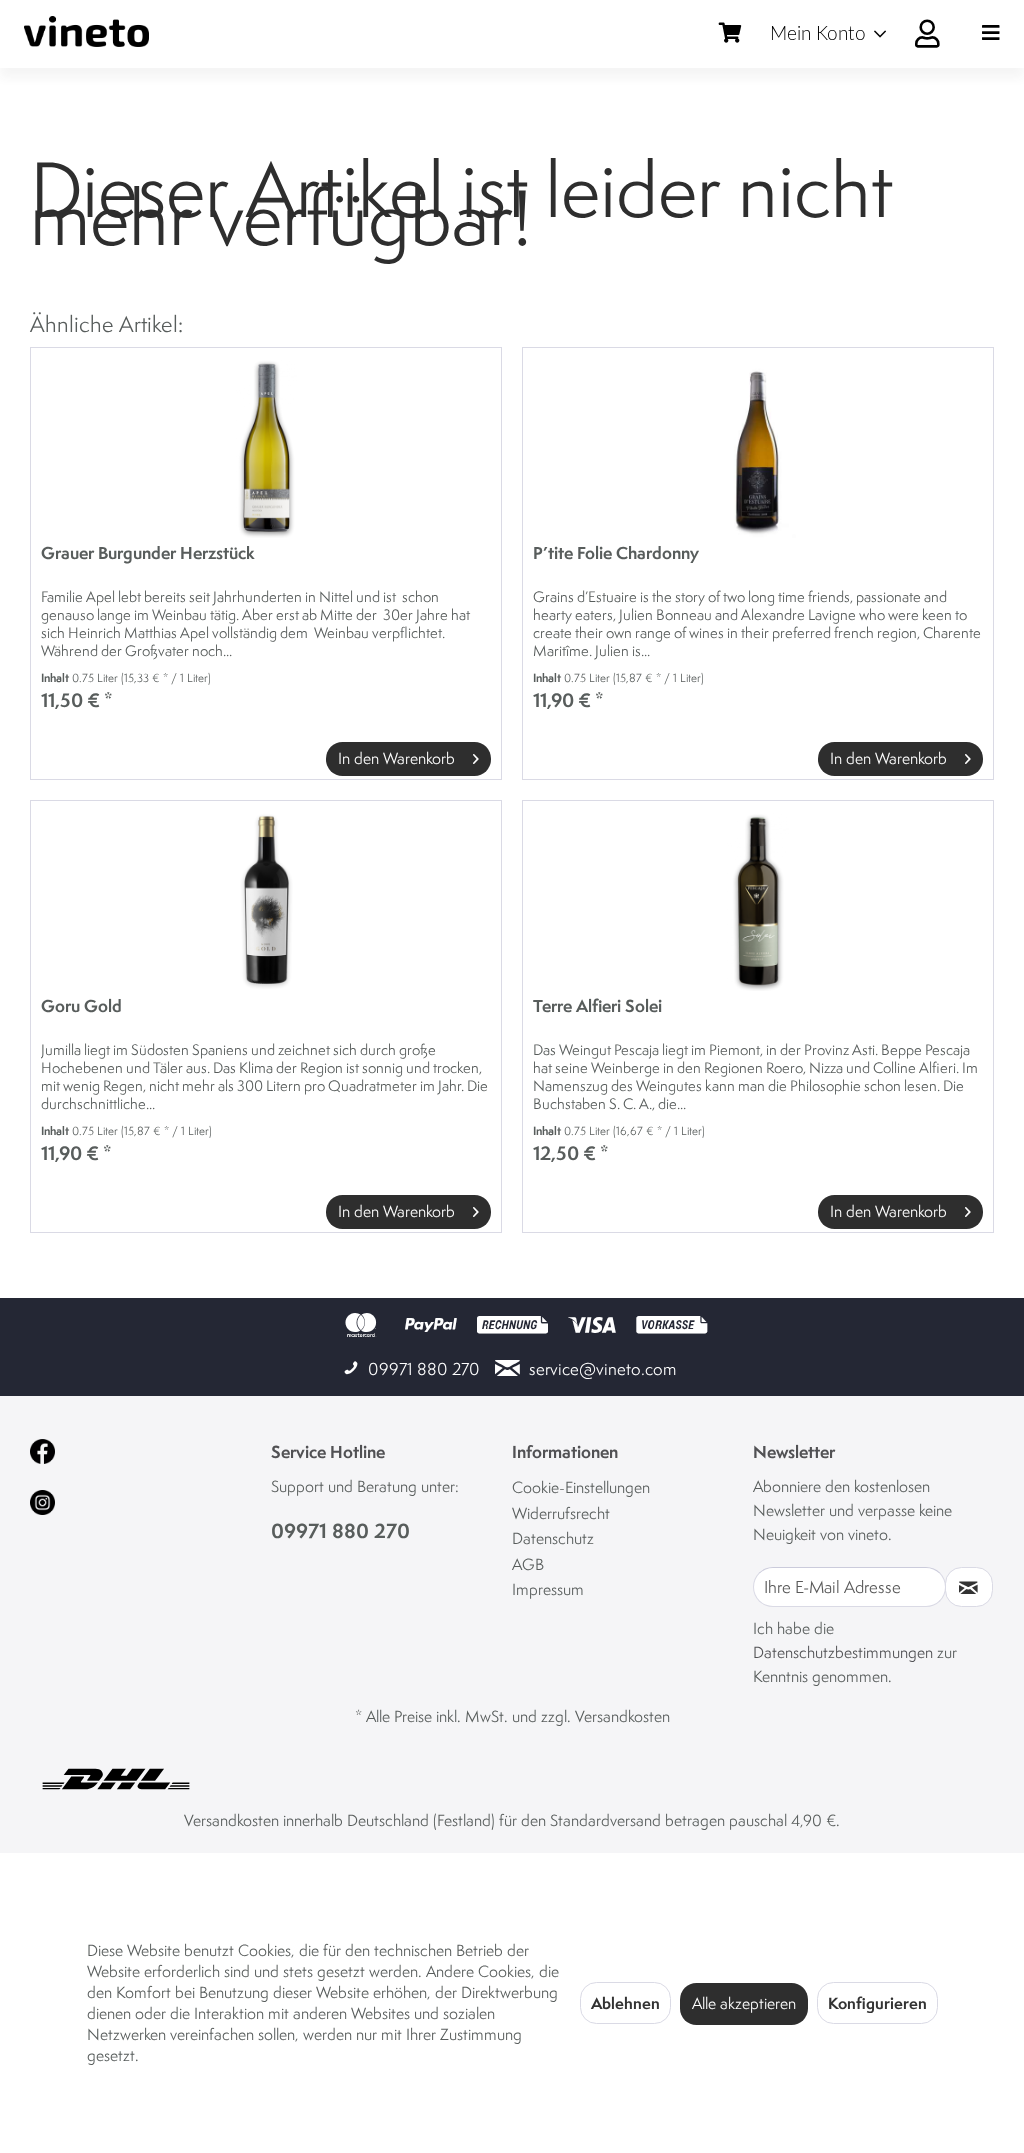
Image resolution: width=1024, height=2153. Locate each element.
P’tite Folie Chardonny (616, 553)
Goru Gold (81, 1006)
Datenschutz (553, 1538)
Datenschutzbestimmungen (843, 1652)
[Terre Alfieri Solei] (758, 901)
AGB (528, 1564)
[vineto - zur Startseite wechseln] (86, 31)
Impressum (548, 1589)
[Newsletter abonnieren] (969, 1587)
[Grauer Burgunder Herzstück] (266, 448)
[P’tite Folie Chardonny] (758, 448)
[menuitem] (862, 34)
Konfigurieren (877, 2003)
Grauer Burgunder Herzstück (148, 553)
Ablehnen (625, 2003)
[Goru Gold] (266, 901)
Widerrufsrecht (561, 1513)
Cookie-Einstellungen (581, 1487)
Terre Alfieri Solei (597, 1006)
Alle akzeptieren (744, 2003)
